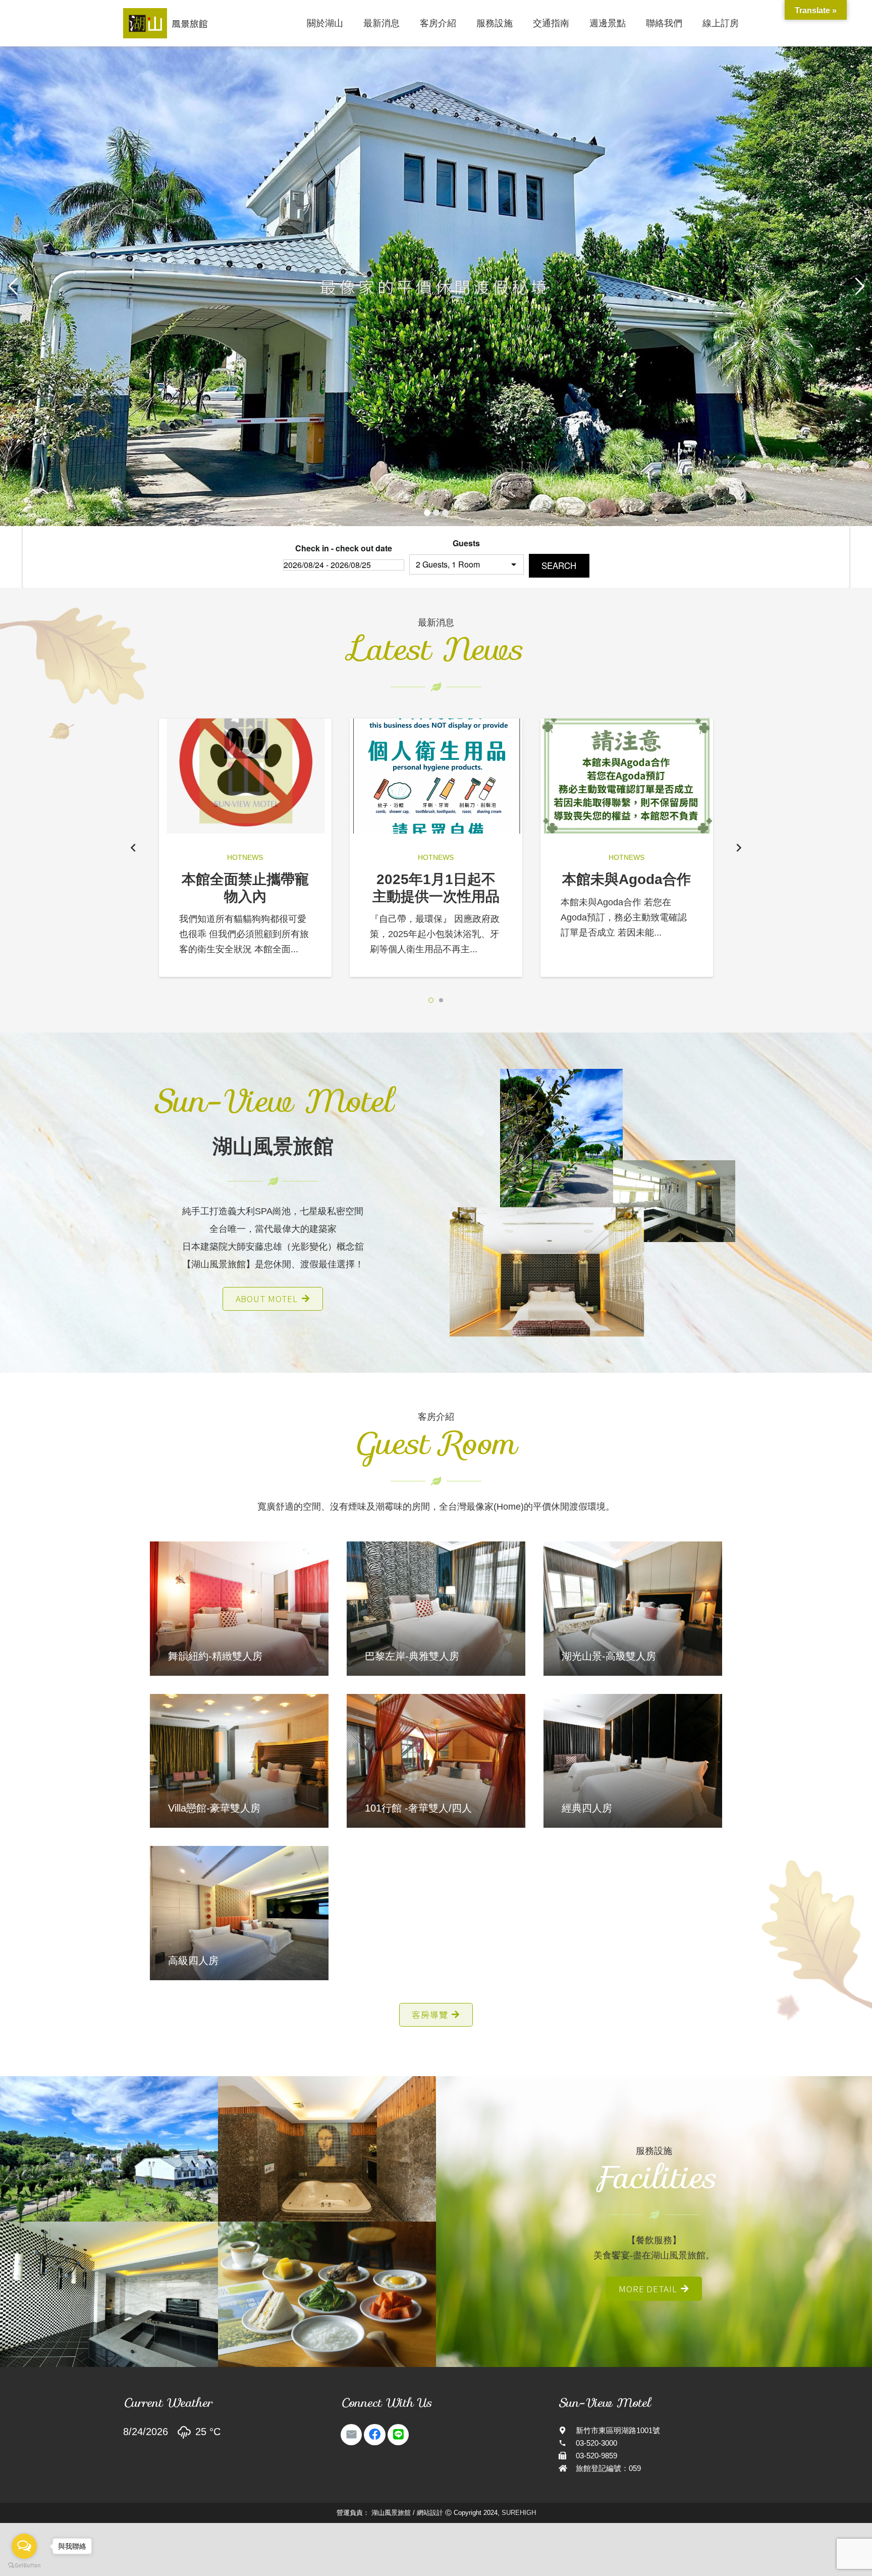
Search (559, 565)
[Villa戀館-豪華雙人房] (239, 1761)
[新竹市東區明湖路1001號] (567, 2430)
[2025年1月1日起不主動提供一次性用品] (436, 776)
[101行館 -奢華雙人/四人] (436, 1761)
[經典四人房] (633, 1761)
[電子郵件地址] (351, 2435)
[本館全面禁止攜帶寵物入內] (245, 776)
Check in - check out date (344, 548)
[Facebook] (374, 2435)
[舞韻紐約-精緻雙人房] (239, 1608)
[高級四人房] (239, 1913)
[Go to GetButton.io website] (24, 2566)
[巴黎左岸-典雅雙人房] (436, 1608)
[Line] (398, 2435)
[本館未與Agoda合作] (627, 776)
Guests (466, 543)
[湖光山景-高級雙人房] (633, 1608)
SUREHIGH (519, 2513)
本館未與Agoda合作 (626, 879)
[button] (431, 1000)
